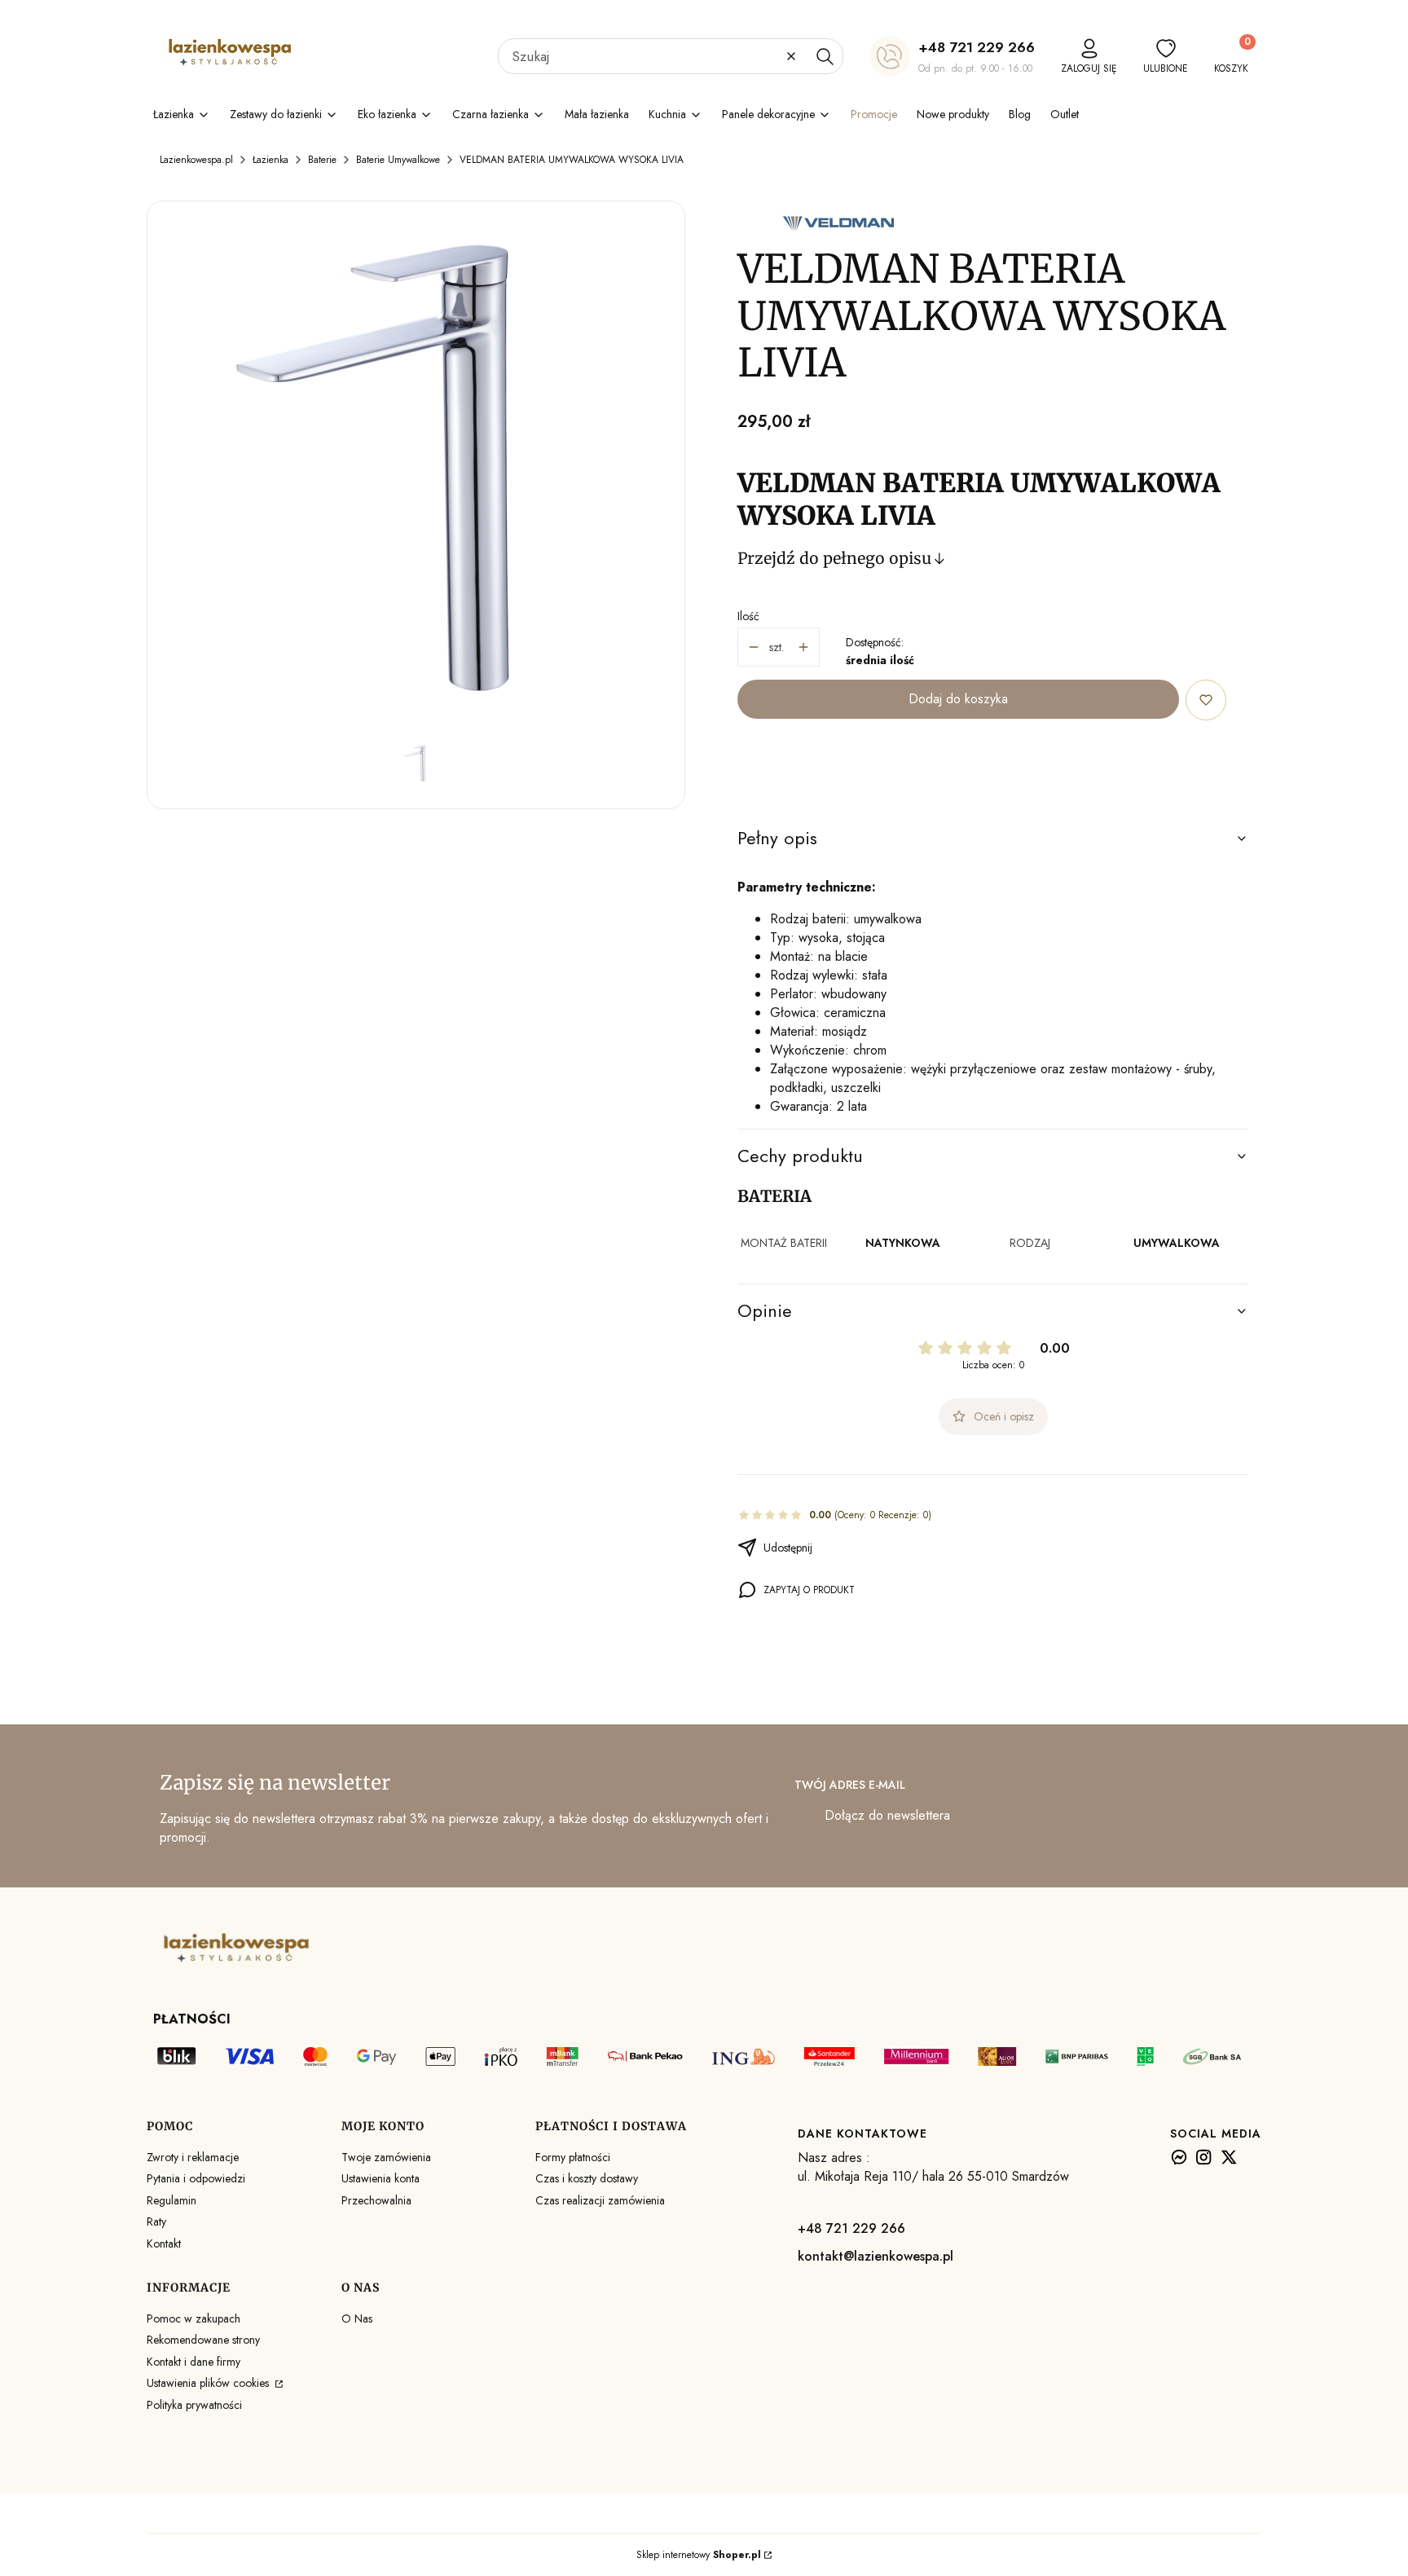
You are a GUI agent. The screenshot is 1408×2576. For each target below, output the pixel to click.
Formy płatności (573, 2157)
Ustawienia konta (381, 2178)
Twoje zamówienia (386, 2157)
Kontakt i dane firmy (194, 2362)
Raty (156, 2222)
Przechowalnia (376, 2200)
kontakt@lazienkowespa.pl (876, 2256)
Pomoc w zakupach (194, 2318)
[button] (825, 56)
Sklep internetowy (699, 2555)
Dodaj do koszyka (958, 699)
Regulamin (172, 2200)
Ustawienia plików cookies (209, 2383)
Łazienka (271, 160)
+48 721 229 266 (977, 47)
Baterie (322, 160)
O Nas (357, 2318)
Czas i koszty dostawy (587, 2178)
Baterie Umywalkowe (398, 160)
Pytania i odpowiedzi (196, 2178)
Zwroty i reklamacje (193, 2157)
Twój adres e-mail (850, 1785)
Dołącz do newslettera (887, 1815)
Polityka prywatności (194, 2405)
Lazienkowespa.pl (196, 160)
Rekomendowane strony (203, 2340)
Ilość (748, 616)
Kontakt (164, 2244)
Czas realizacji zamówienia (600, 2200)
